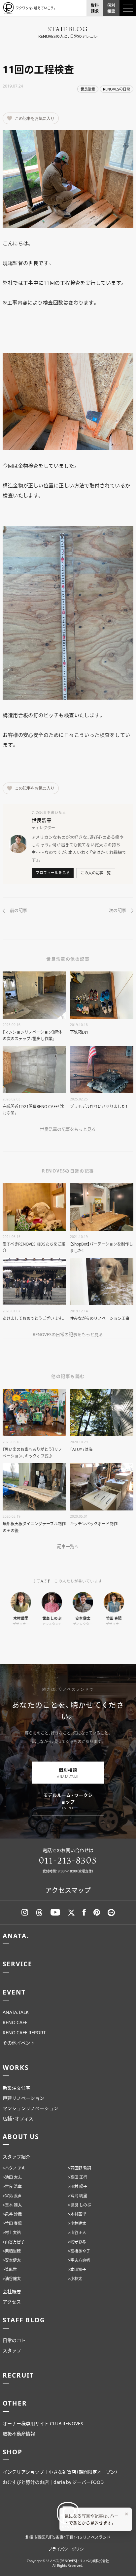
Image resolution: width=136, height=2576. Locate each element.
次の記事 (118, 910)
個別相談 (68, 1773)
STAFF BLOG (24, 2320)
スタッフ (12, 2350)
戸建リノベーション (23, 2098)
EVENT (14, 1992)
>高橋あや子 (79, 2251)
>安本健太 (12, 2260)
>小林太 (75, 2279)
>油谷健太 (12, 2279)
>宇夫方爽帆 (79, 2260)
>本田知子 (77, 2269)
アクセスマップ (68, 1890)
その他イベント (19, 2043)
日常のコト (14, 2340)
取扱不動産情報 (19, 2434)
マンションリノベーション (30, 2108)
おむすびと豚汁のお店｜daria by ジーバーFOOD (53, 2482)
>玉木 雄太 (12, 2205)
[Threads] (39, 1912)
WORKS (16, 2067)
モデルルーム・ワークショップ (68, 1801)
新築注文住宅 (17, 2088)
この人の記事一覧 (96, 873)
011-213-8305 (68, 1861)
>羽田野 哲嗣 (80, 2168)
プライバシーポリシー (68, 2549)
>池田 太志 (12, 2177)
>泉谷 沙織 (12, 2214)
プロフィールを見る (53, 873)
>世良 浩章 (12, 2186)
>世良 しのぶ (80, 2205)
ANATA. (16, 1936)
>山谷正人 (77, 2232)
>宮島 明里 (78, 2196)
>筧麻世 (10, 2269)
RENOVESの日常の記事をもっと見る (68, 1334)
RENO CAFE (15, 2022)
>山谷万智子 (14, 2242)
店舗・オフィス (18, 2118)
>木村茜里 (77, 2214)
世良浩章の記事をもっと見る (68, 1129)
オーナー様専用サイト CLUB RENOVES (43, 2423)
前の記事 (18, 910)
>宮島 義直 (12, 2196)
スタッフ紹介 (17, 2156)
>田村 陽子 (78, 2186)
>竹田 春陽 (12, 2223)
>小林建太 (77, 2223)
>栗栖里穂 (12, 2251)
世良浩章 (88, 89)
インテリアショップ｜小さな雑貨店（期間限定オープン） (60, 2472)
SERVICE (17, 1964)
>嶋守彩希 (77, 2242)
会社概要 (12, 2291)
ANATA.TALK (16, 2012)
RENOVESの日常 (117, 89)
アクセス (12, 2302)
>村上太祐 (12, 2232)
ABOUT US (21, 2136)
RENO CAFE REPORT (24, 2032)
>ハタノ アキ (14, 2168)
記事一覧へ (68, 1546)
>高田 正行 (78, 2177)
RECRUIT (18, 2375)
